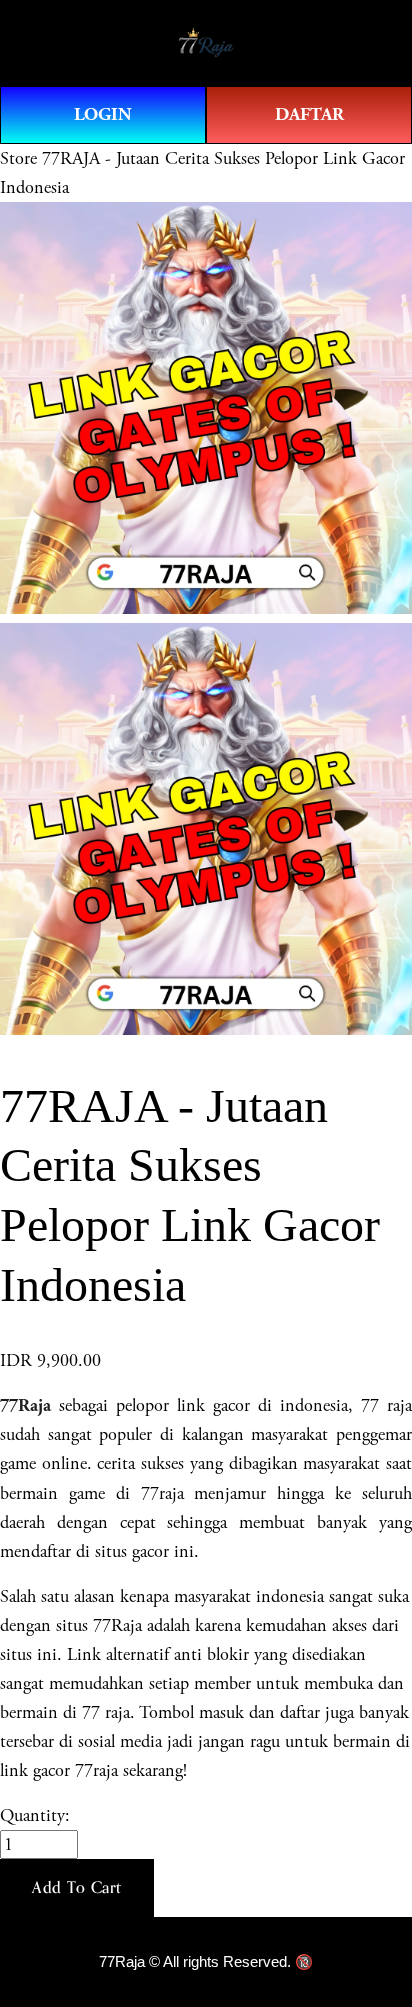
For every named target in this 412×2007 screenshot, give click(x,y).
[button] (77, 1888)
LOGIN (103, 114)
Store (18, 158)
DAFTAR (309, 114)
